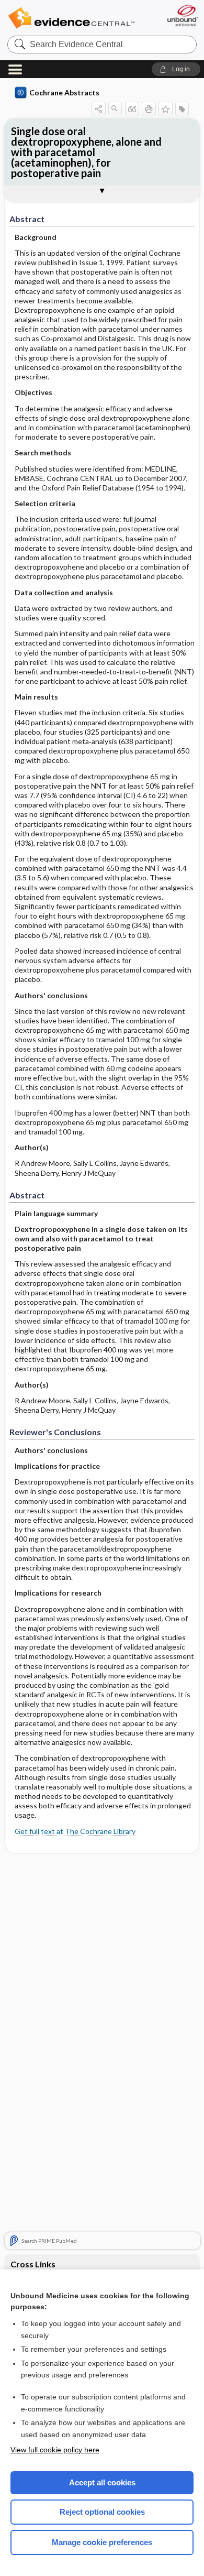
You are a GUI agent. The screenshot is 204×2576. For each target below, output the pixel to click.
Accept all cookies (102, 2482)
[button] (176, 69)
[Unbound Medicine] (182, 15)
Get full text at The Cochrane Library (75, 1831)
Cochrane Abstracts (64, 92)
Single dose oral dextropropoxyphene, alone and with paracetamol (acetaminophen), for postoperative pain (86, 152)
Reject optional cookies (102, 2512)
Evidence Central (71, 18)
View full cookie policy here (55, 2450)
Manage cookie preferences (102, 2542)
